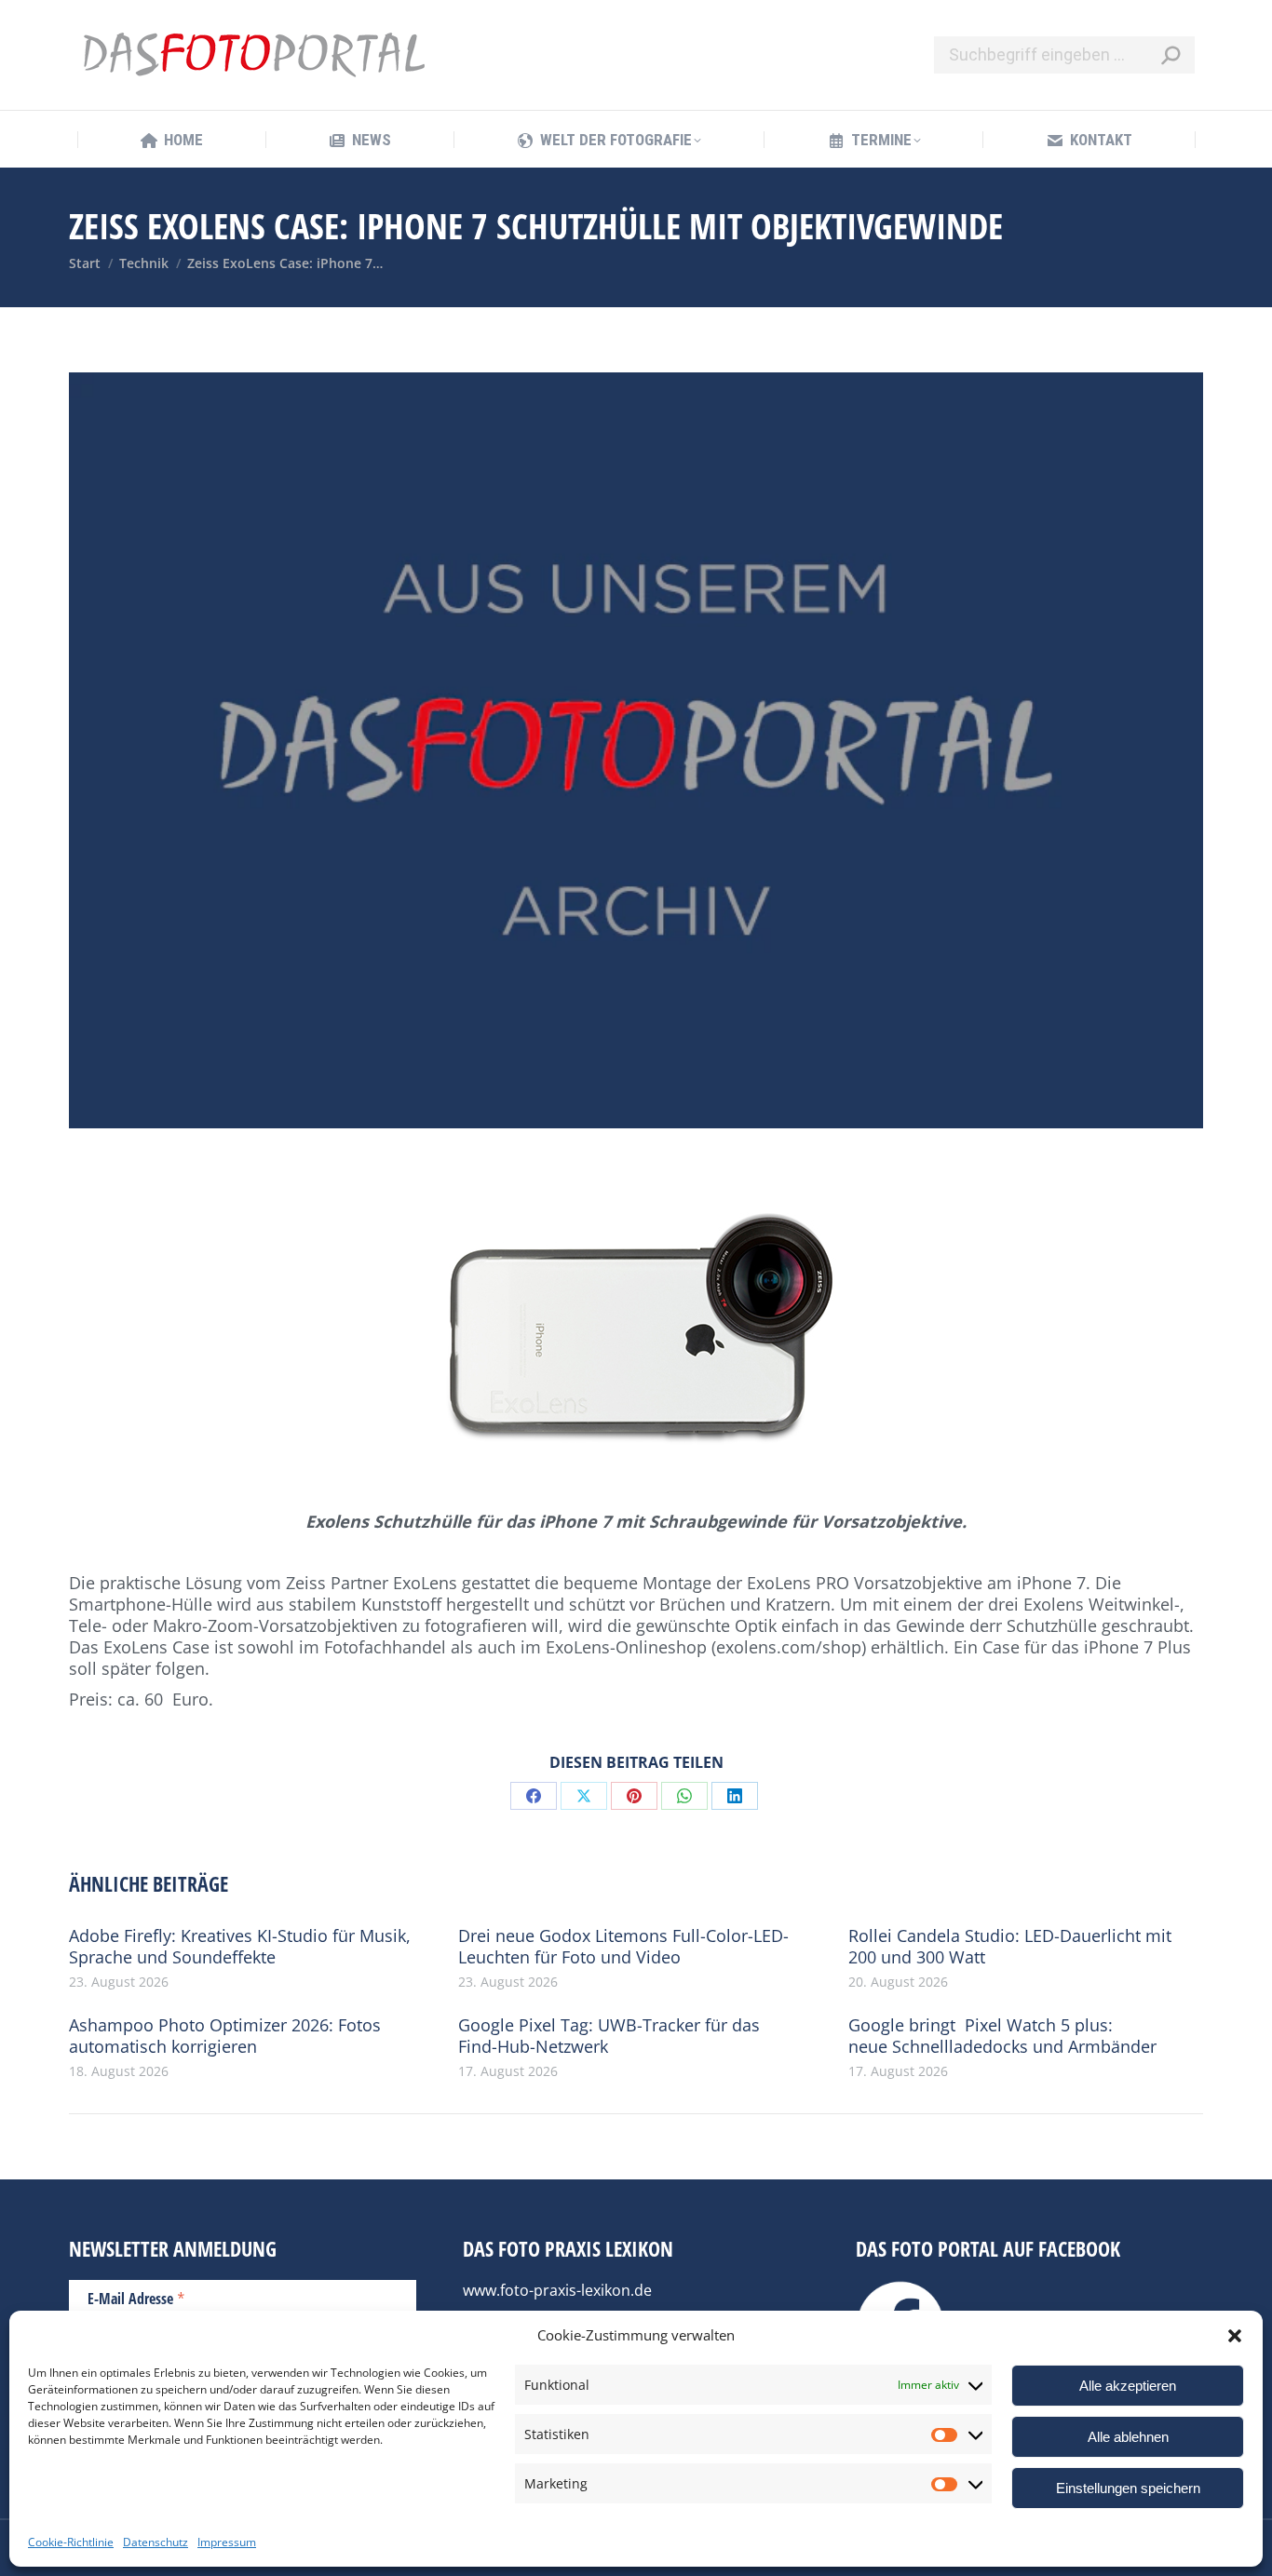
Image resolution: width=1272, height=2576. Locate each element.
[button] (1235, 2336)
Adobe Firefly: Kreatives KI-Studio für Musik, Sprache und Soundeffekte (240, 1947)
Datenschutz (156, 2542)
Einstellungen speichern (1128, 2488)
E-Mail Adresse (136, 2298)
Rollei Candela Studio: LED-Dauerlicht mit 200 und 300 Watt (1010, 1947)
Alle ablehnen (1128, 2437)
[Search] (1171, 55)
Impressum (227, 2542)
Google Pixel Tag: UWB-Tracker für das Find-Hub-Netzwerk (609, 2036)
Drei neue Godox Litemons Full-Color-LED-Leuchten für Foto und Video (623, 1947)
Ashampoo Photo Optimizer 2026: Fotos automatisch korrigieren (225, 2036)
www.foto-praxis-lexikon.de (557, 2290)
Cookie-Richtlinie (71, 2542)
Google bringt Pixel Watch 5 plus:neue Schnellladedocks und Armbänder (1002, 2036)
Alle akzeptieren (1128, 2386)
